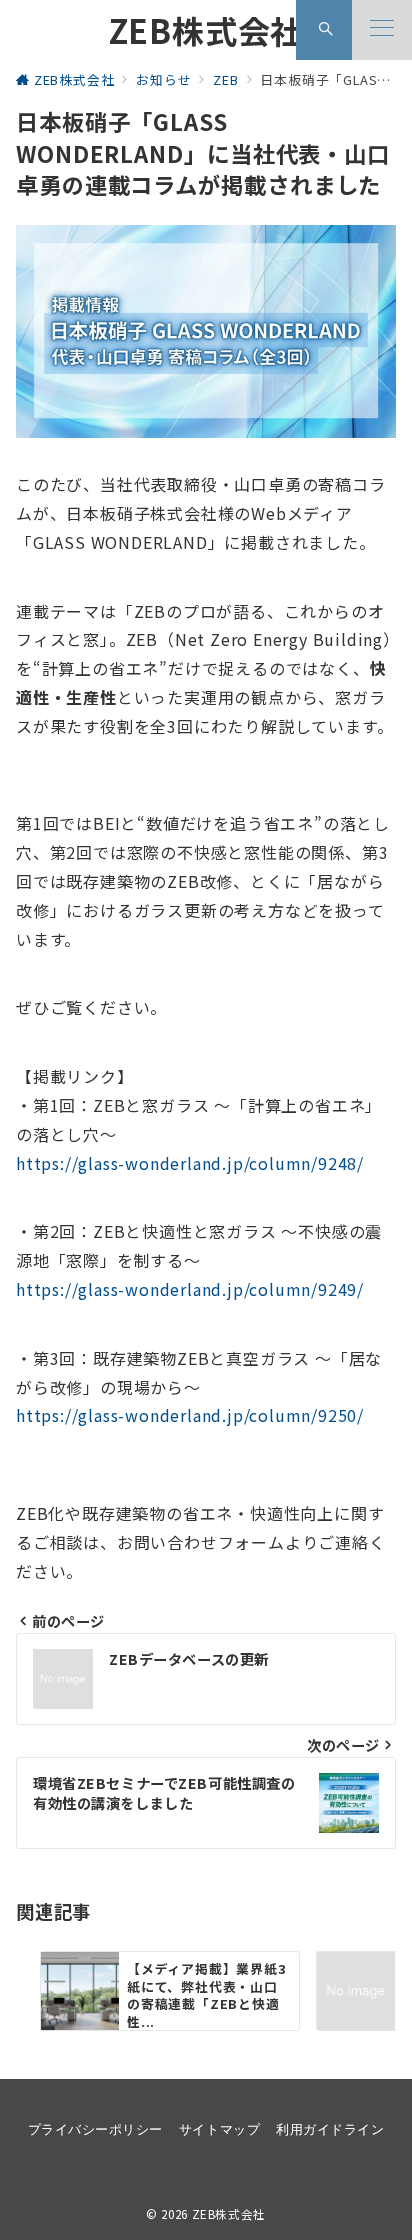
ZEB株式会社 (206, 30)
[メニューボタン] (382, 30)
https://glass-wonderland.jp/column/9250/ (190, 1415)
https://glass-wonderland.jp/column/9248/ (190, 1163)
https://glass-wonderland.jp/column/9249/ (190, 1289)
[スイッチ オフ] (326, 30)
